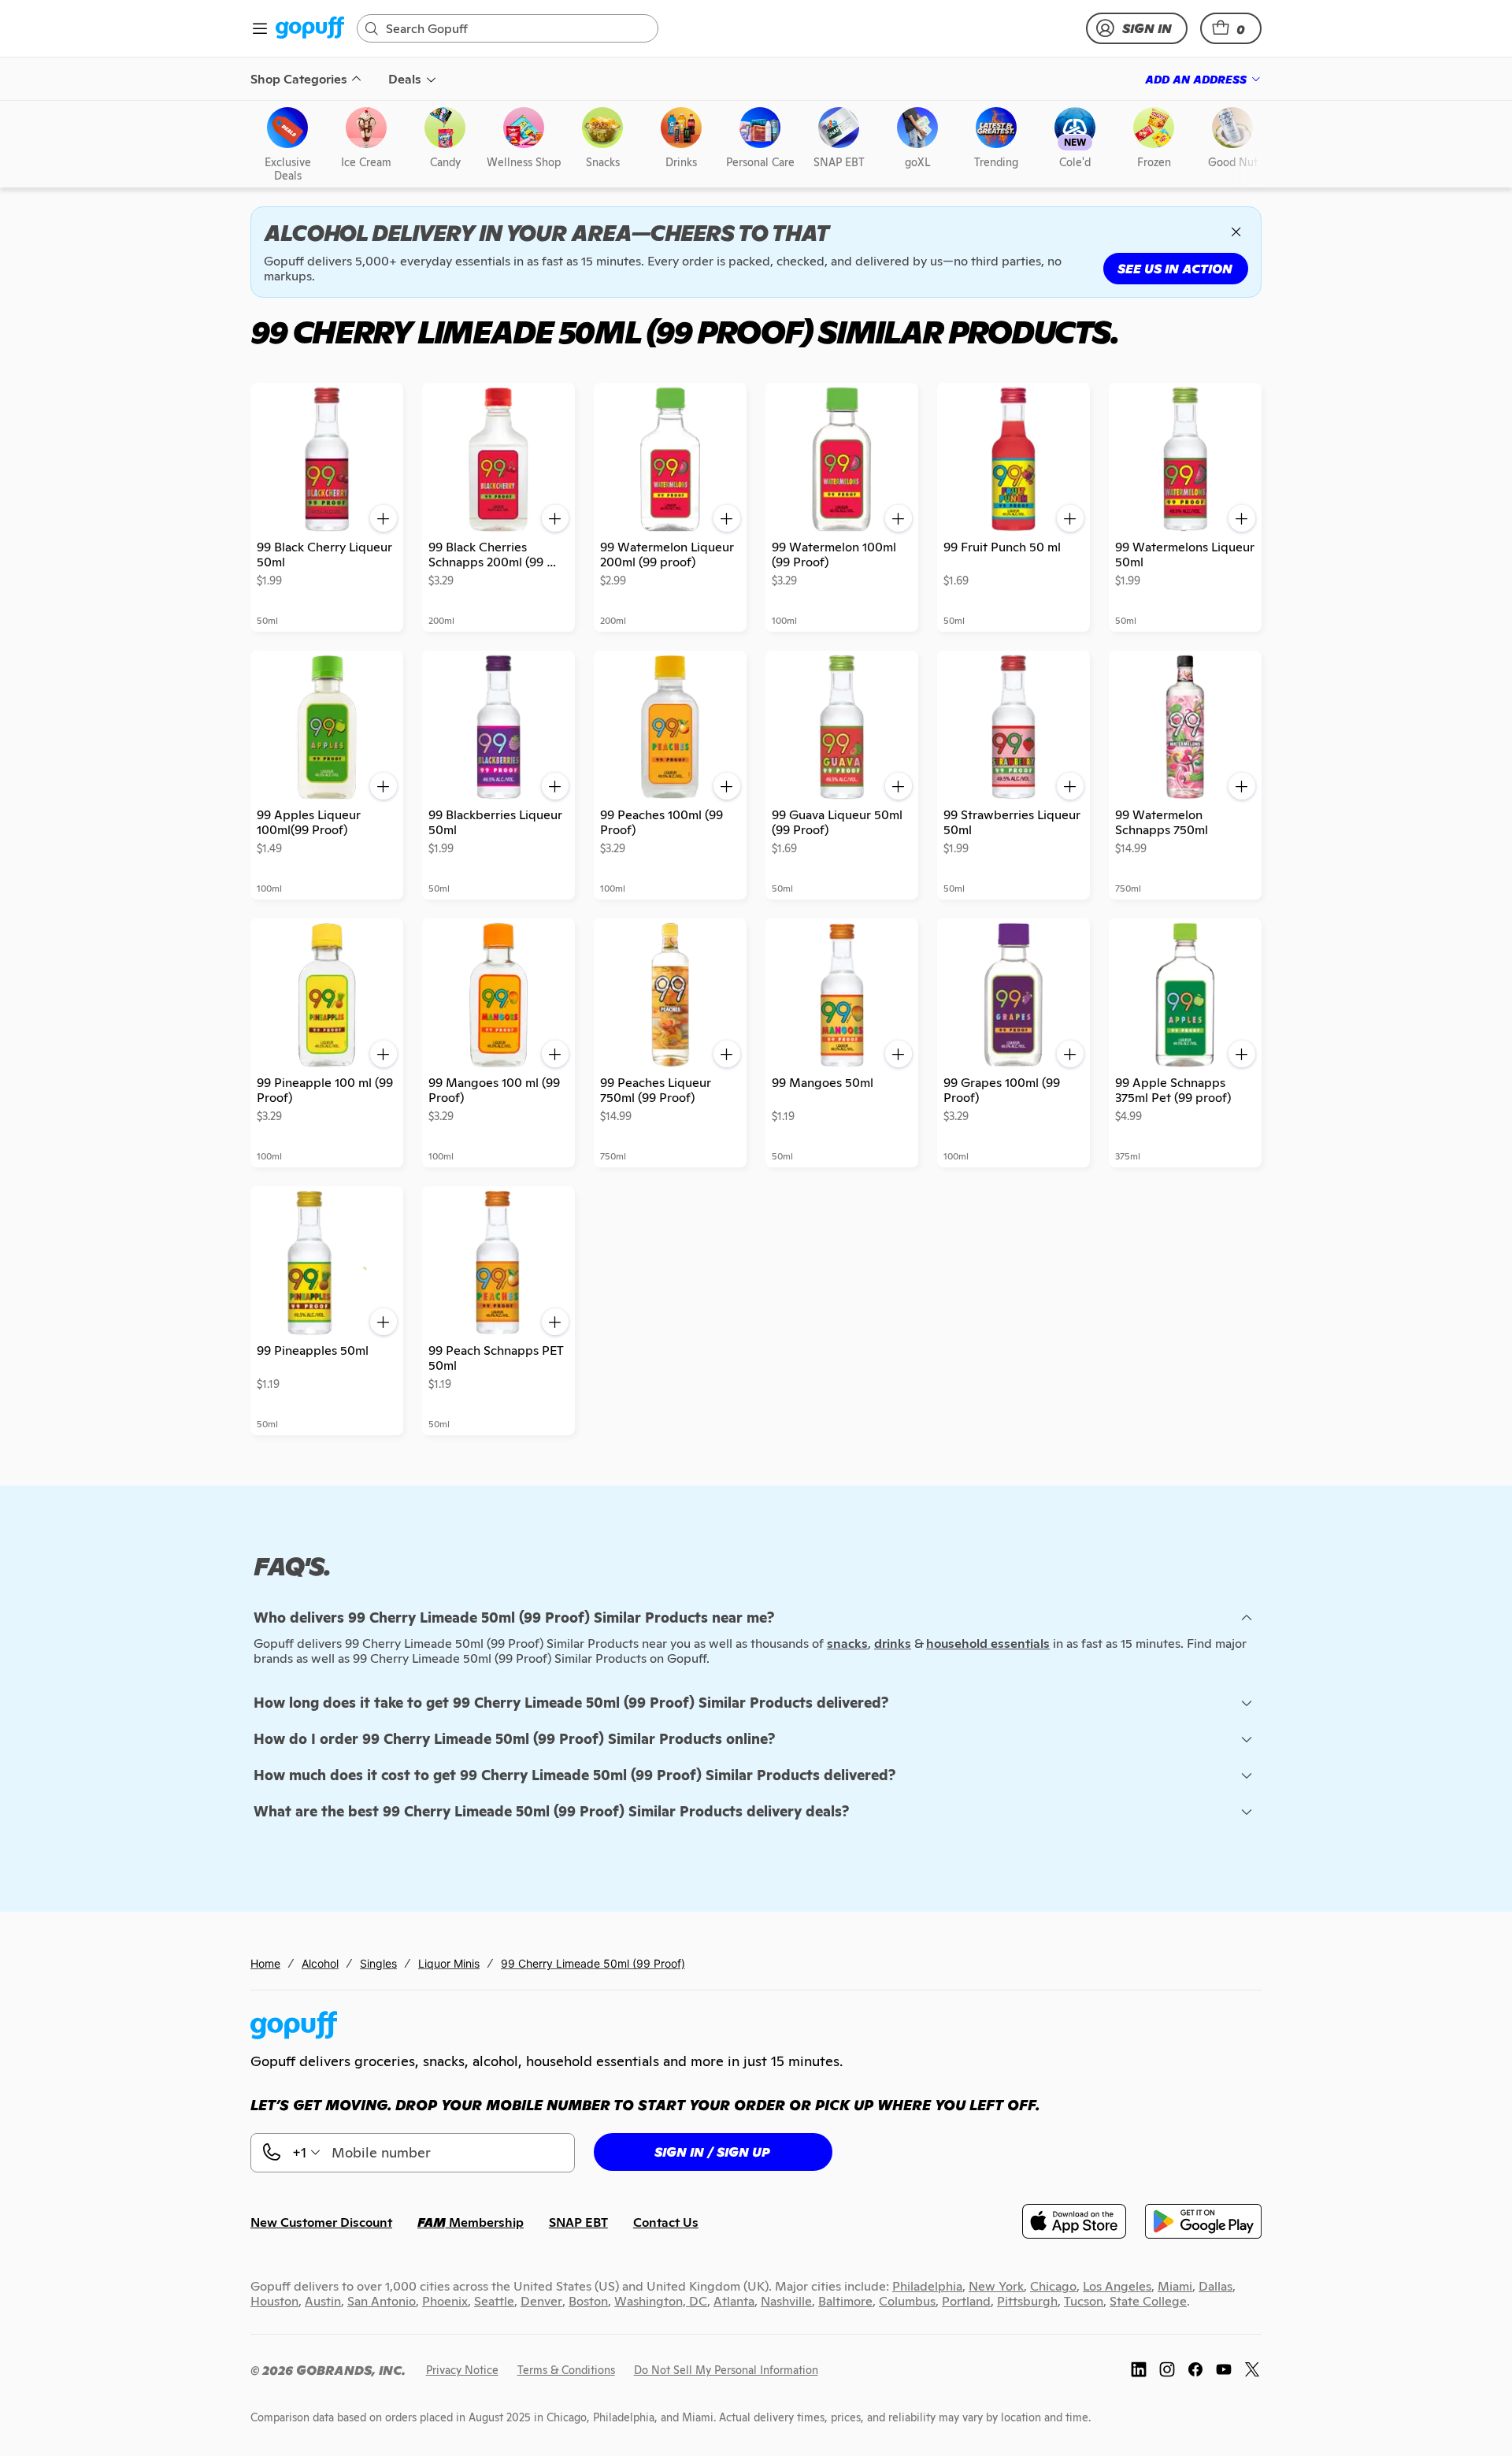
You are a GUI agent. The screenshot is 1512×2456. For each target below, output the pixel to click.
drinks (893, 1644)
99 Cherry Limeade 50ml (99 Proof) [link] (593, 1963)
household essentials (988, 1644)
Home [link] (265, 1963)
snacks (847, 1644)
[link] (310, 29)
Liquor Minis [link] (449, 1963)
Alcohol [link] (320, 1963)
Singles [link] (378, 1963)
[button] (1231, 28)
